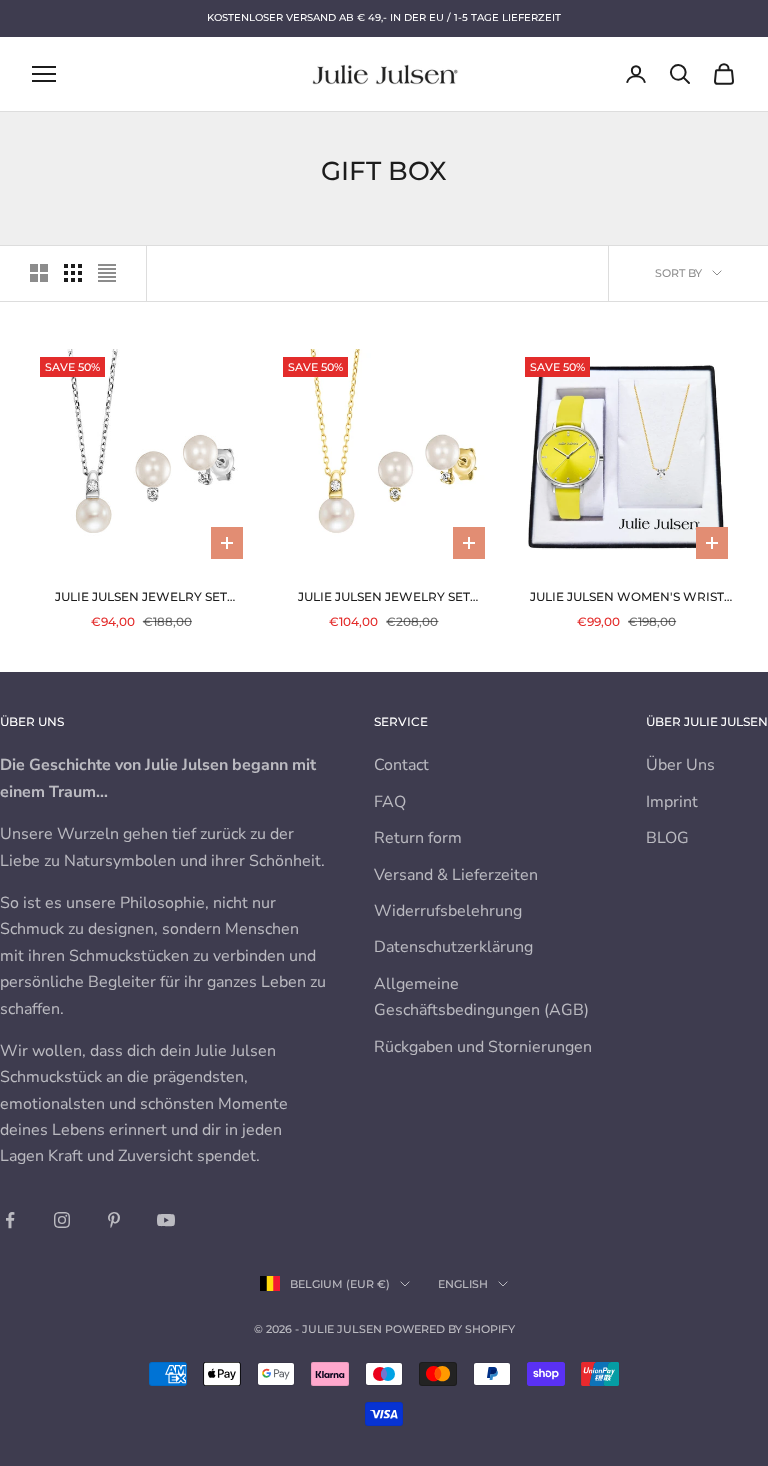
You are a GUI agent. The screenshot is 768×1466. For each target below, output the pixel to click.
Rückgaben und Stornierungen (483, 1047)
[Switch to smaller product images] (73, 273)
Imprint (672, 802)
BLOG (667, 838)
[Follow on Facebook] (10, 1220)
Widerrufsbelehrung (448, 911)
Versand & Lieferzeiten (456, 875)
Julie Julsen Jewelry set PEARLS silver (141, 598)
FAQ (390, 802)
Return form (418, 838)
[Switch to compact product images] (107, 273)
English (463, 1284)
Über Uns (680, 765)
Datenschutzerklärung (453, 947)
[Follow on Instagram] (62, 1220)
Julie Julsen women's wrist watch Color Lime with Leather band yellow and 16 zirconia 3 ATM (627, 598)
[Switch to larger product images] (39, 273)
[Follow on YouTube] (166, 1220)
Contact (401, 765)
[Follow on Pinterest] (114, 1220)
